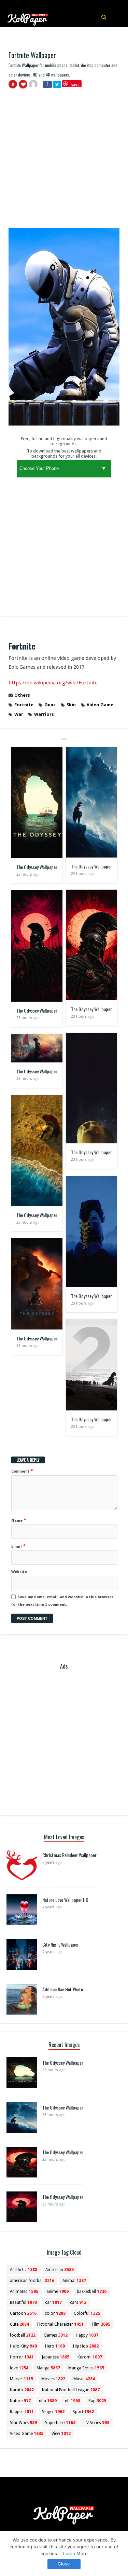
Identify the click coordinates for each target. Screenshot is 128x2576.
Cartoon (23, 2313)
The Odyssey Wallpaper (37, 867)
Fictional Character (60, 2324)
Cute (19, 2324)
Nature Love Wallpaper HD (65, 1900)
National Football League (71, 2390)
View (61, 2434)
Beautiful (23, 2302)
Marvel (22, 2379)
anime (58, 2292)
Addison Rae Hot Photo (63, 1989)
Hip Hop (86, 2346)
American (60, 2270)
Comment (22, 1471)
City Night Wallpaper (61, 1944)
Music (84, 2379)
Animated (24, 2292)
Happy (87, 2335)
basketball (92, 2292)
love (19, 2368)
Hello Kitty (23, 2346)
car (53, 2302)
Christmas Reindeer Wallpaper (69, 1855)
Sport (83, 2412)
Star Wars (23, 2423)
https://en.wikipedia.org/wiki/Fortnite (53, 683)
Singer (53, 2412)
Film (101, 2324)
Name (19, 1520)
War (19, 714)
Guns (50, 705)
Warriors (44, 714)
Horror (22, 2357)
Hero (55, 2346)
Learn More (75, 2553)
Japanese (56, 2357)
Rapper (22, 2412)
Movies (53, 2379)
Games (56, 2335)
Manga (48, 2368)
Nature (20, 2401)
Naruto (22, 2390)
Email (18, 1546)
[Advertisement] (64, 161)
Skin (71, 705)
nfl (73, 2401)
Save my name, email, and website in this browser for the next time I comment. (62, 1601)
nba (48, 2401)
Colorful (87, 2313)
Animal (74, 2281)
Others (22, 695)
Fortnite (24, 705)
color (55, 2313)
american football (32, 2281)
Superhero (60, 2423)
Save (75, 85)
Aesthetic (24, 2270)
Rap (97, 2401)
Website (19, 1572)
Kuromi (90, 2357)
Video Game (100, 705)
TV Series (96, 2423)
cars (78, 2302)
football (23, 2335)
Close (64, 2564)
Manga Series (86, 2368)
